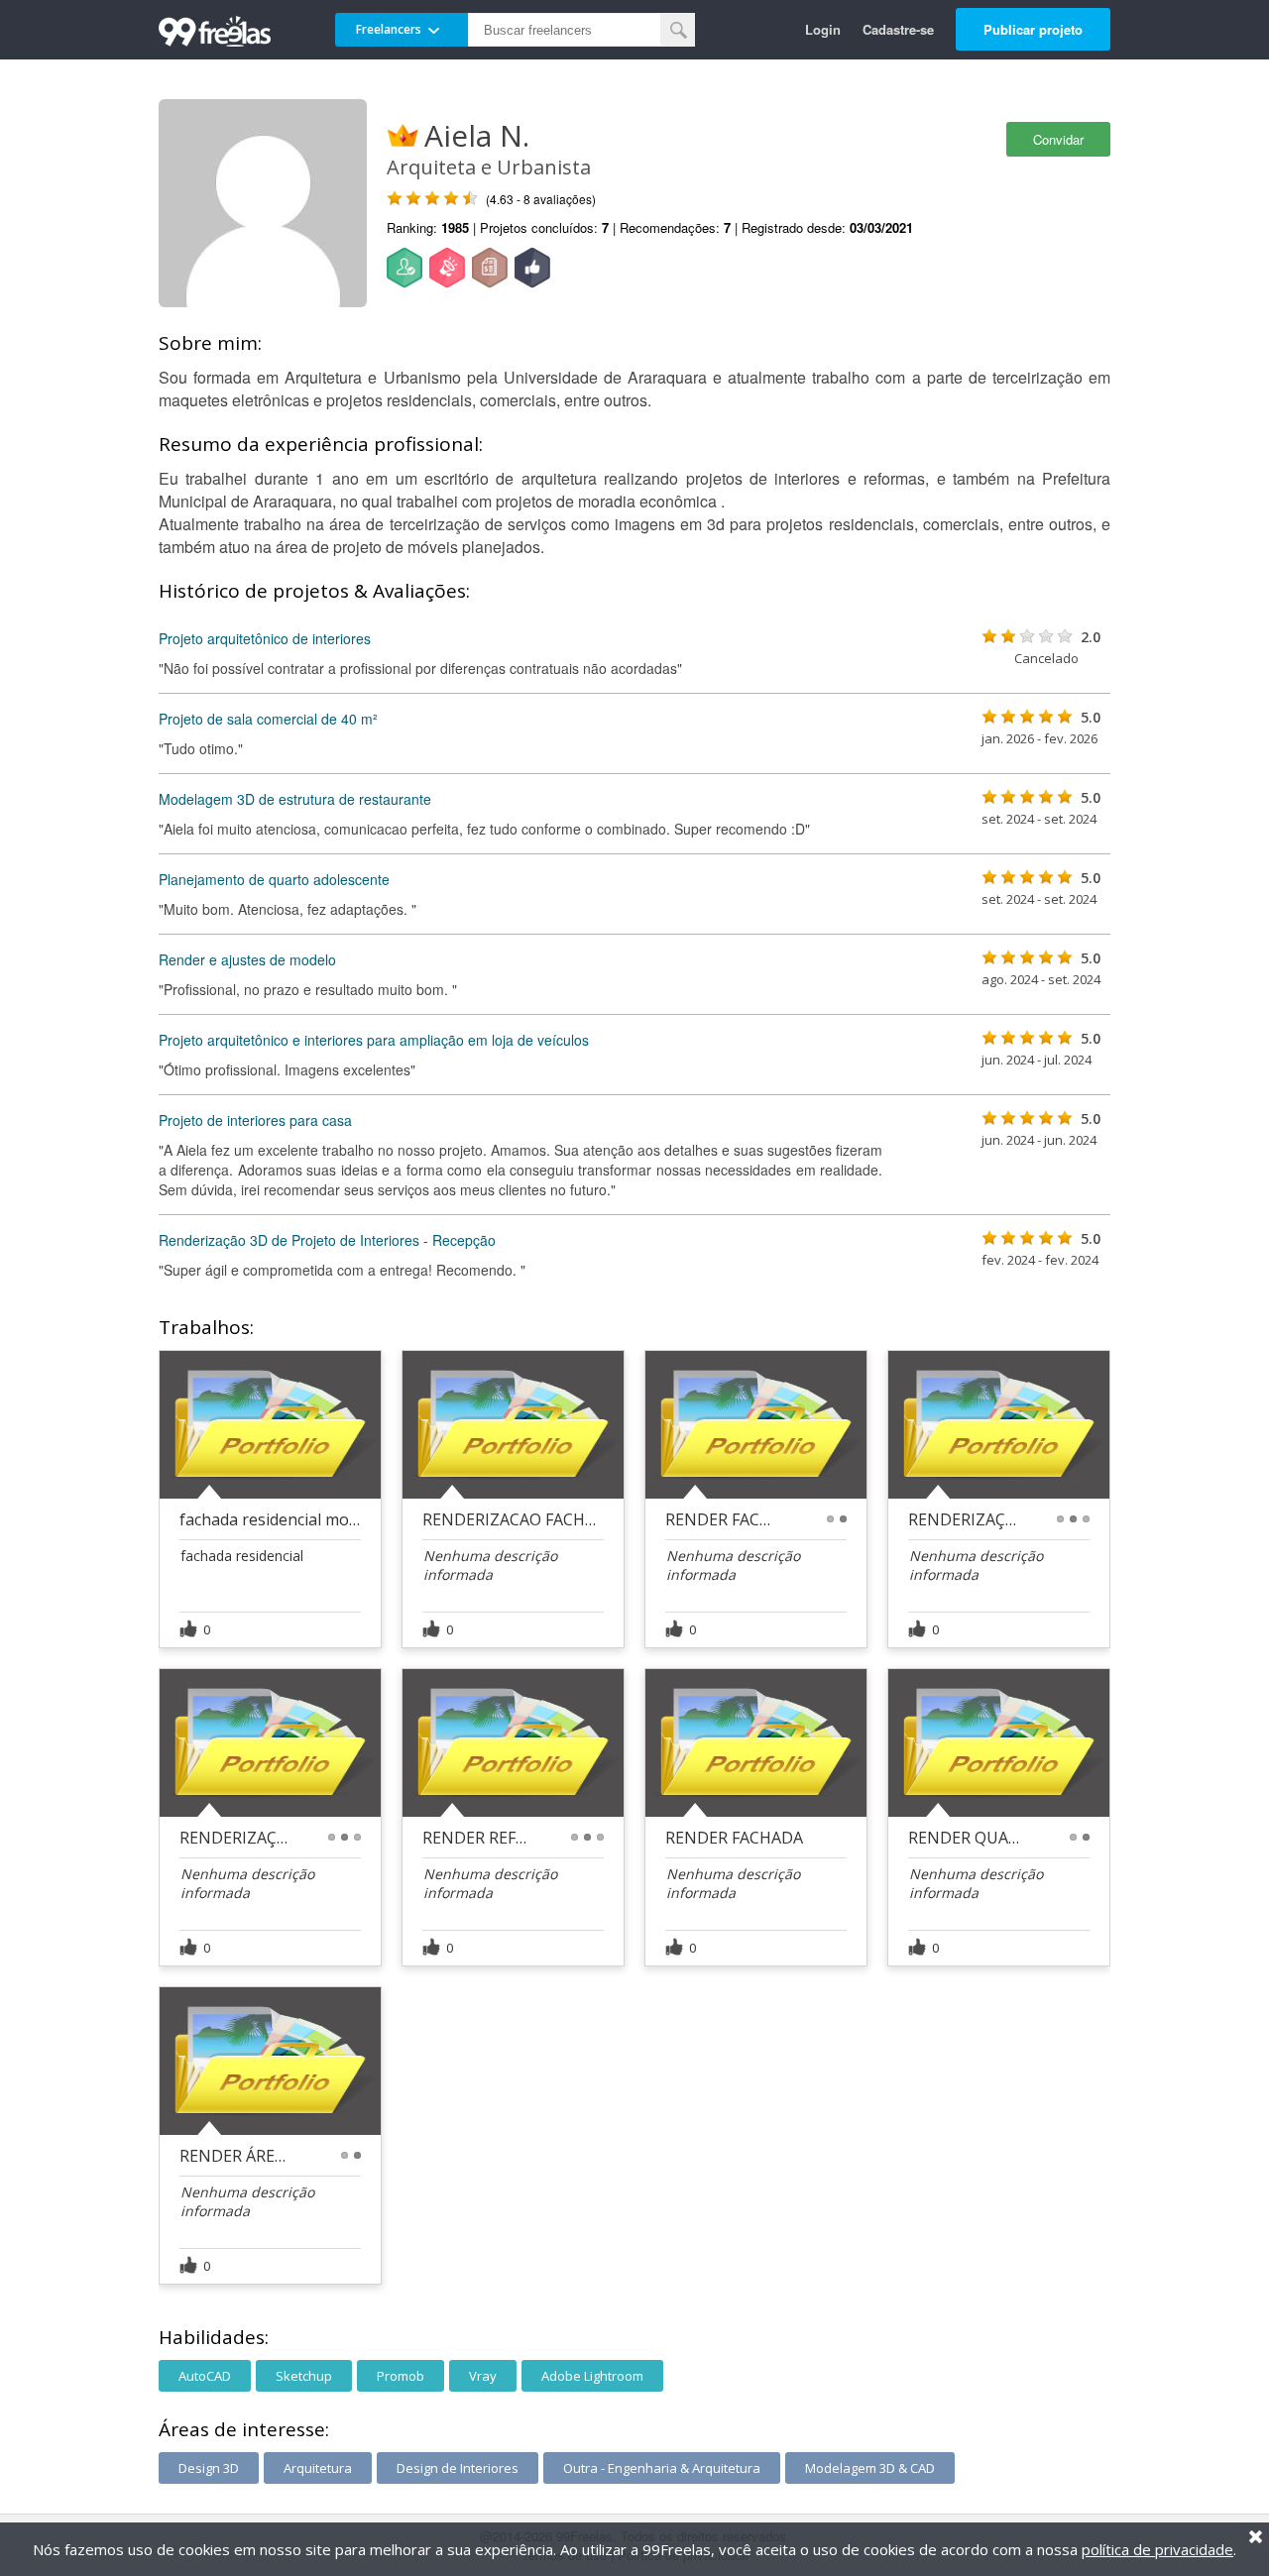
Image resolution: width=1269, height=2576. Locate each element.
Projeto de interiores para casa (255, 1120)
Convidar (1058, 139)
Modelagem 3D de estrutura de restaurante (295, 799)
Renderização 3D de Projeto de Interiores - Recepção (327, 1240)
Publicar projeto (1033, 29)
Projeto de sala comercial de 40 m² (268, 719)
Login (823, 29)
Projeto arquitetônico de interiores (265, 638)
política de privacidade (1157, 2549)
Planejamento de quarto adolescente (274, 879)
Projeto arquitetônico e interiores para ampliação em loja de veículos (374, 1040)
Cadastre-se (898, 29)
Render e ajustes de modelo (247, 959)
